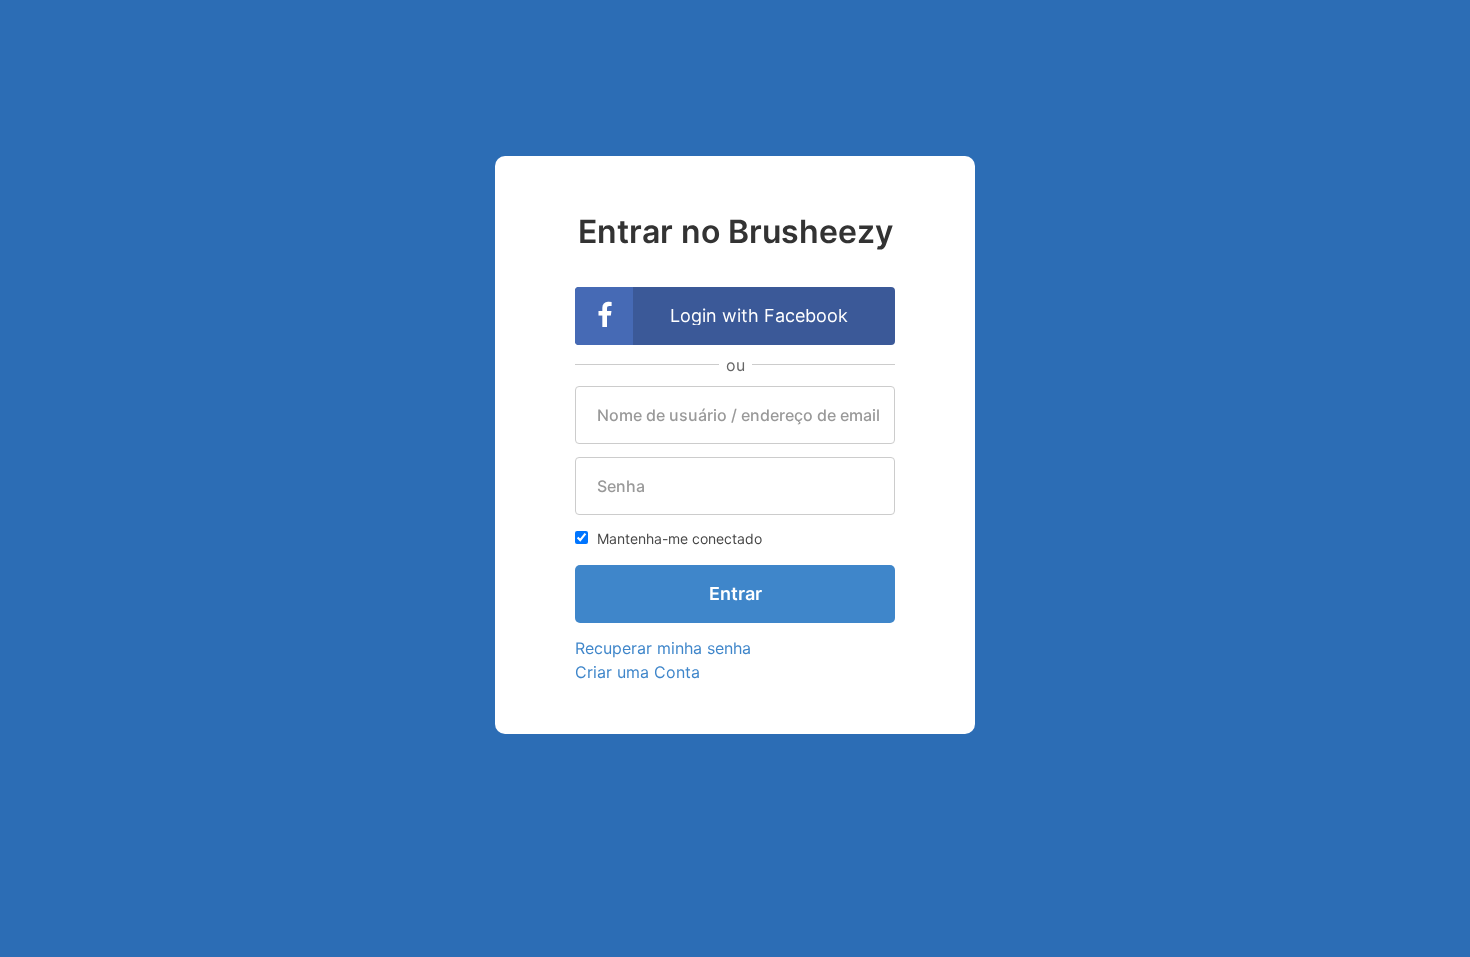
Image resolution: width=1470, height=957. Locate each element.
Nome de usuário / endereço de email (738, 415)
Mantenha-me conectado (677, 538)
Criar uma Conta (637, 672)
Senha (621, 486)
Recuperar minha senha (663, 648)
